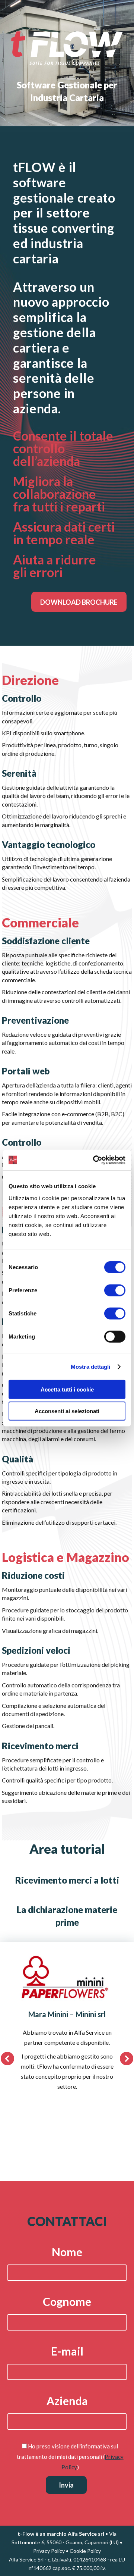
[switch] (115, 1290)
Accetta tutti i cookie (67, 1389)
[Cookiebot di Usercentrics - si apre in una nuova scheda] (95, 1160)
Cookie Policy (85, 2551)
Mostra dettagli (91, 1367)
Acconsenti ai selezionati (67, 1411)
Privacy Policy (49, 2551)
